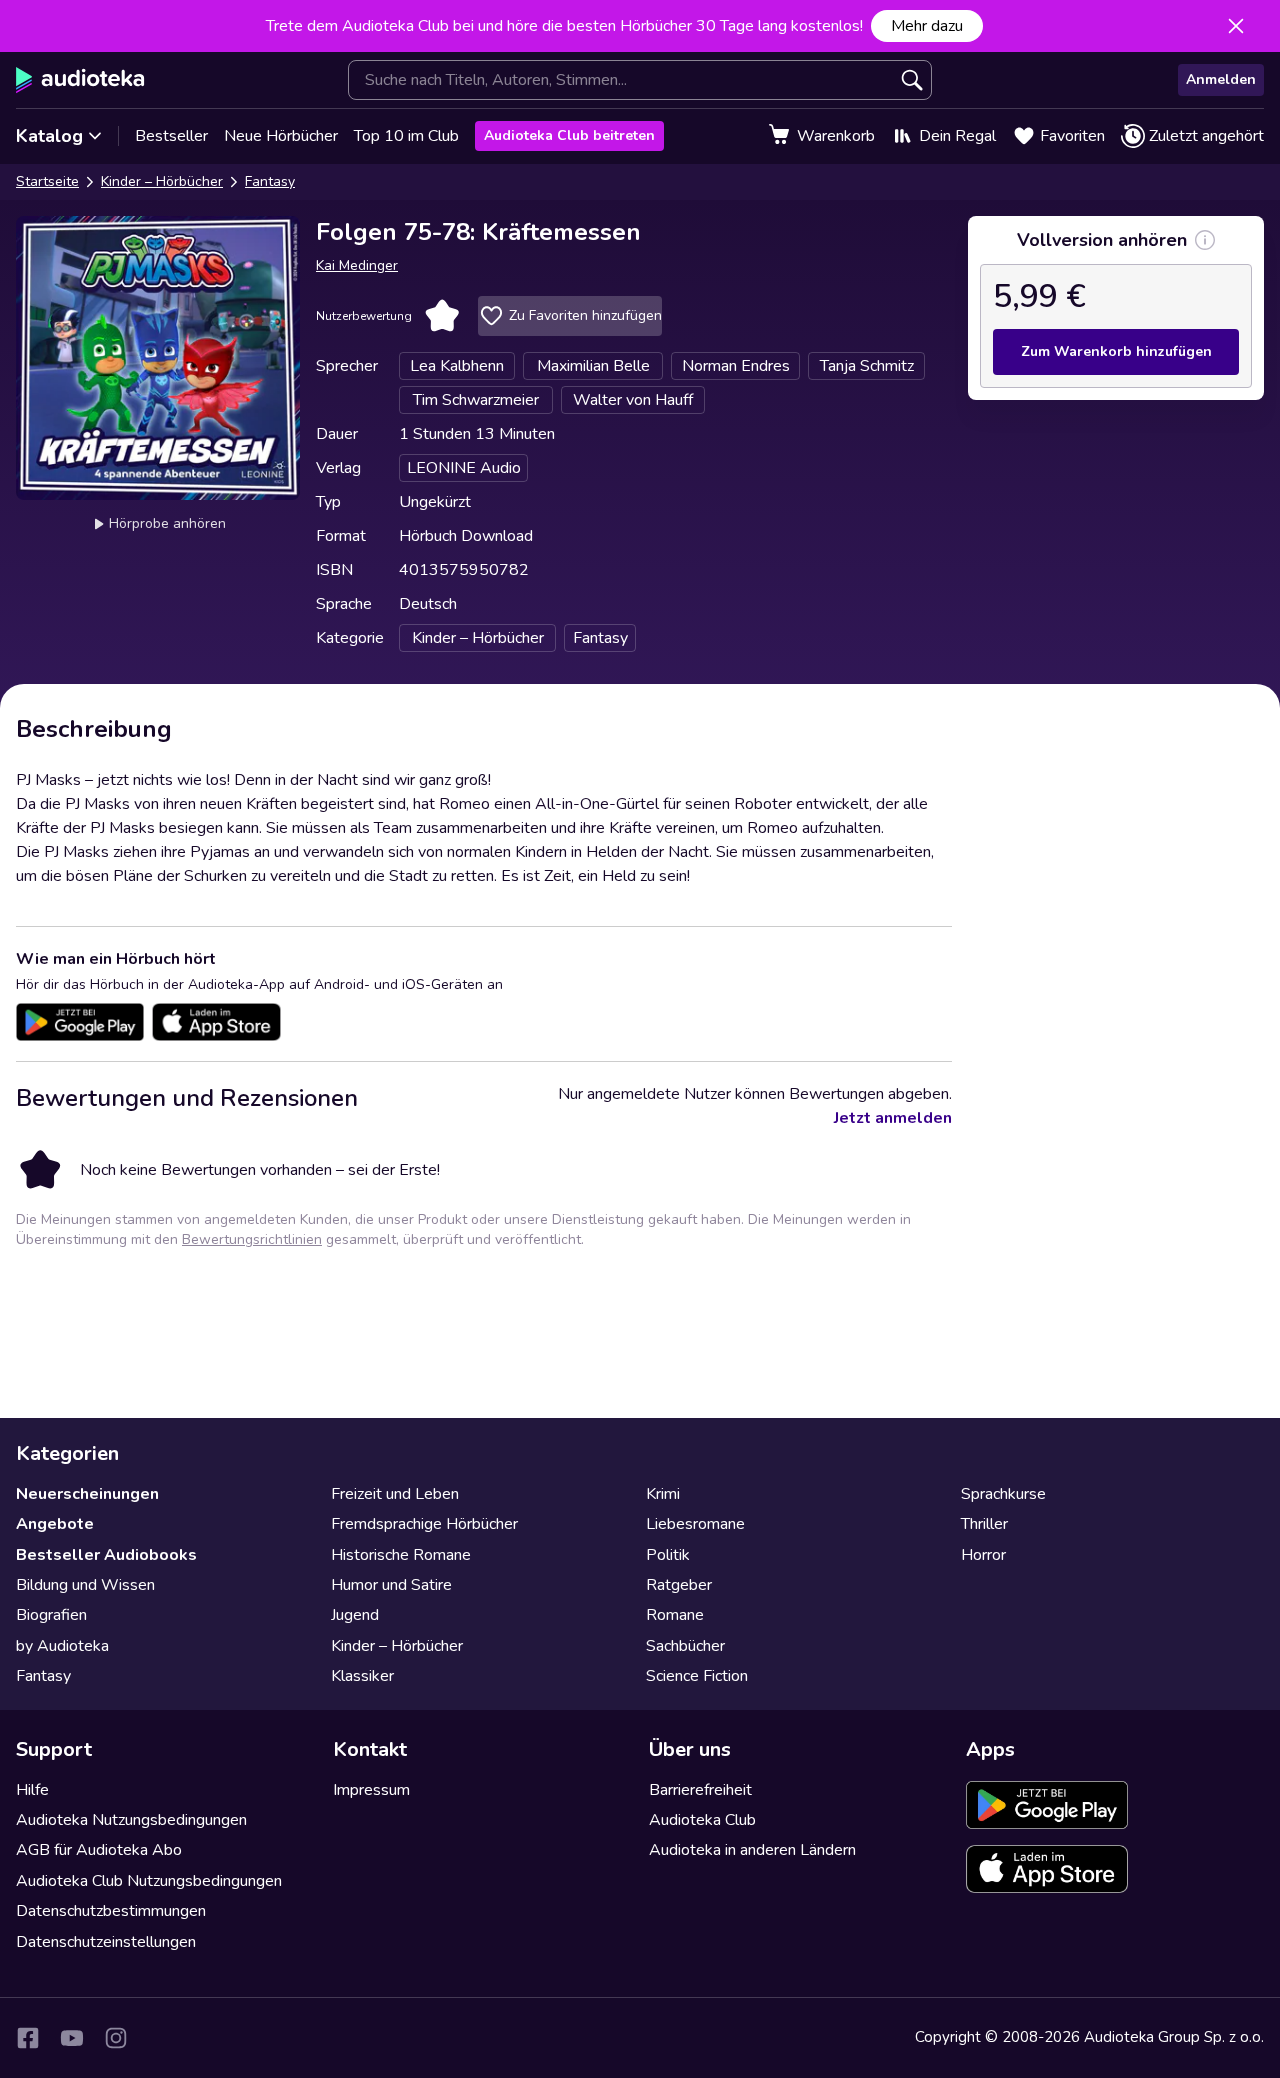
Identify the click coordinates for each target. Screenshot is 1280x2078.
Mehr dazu (927, 26)
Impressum (371, 1790)
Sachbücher (685, 1646)
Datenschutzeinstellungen (106, 1942)
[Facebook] (28, 2038)
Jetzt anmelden (893, 1118)
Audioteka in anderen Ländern (752, 1850)
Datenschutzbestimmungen (111, 1911)
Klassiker (362, 1676)
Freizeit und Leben (395, 1494)
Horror (983, 1555)
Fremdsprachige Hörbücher (424, 1524)
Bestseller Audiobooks (106, 1555)
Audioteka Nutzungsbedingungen (131, 1820)
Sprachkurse (1003, 1494)
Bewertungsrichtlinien (252, 1239)
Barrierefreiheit (700, 1790)
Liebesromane (695, 1524)
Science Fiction (697, 1676)
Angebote (55, 1524)
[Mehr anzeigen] (1205, 240)
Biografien (51, 1615)
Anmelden (1221, 79)
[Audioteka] (80, 80)
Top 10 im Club (406, 136)
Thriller (984, 1524)
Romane (675, 1615)
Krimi (663, 1494)
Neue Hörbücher (281, 136)
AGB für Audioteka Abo (99, 1850)
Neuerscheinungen (87, 1494)
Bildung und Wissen (85, 1585)
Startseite (47, 181)
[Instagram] (116, 2038)
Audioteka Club (702, 1820)
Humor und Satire (391, 1585)
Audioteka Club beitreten (569, 135)
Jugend (355, 1615)
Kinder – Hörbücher (162, 181)
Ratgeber (679, 1585)
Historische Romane (401, 1555)
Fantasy (270, 181)
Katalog (49, 136)
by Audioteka (62, 1646)
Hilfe (32, 1790)
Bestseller (171, 136)
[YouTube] (72, 2038)
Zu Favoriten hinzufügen (585, 315)
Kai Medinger (357, 265)
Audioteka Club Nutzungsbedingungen (149, 1881)
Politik (668, 1555)
